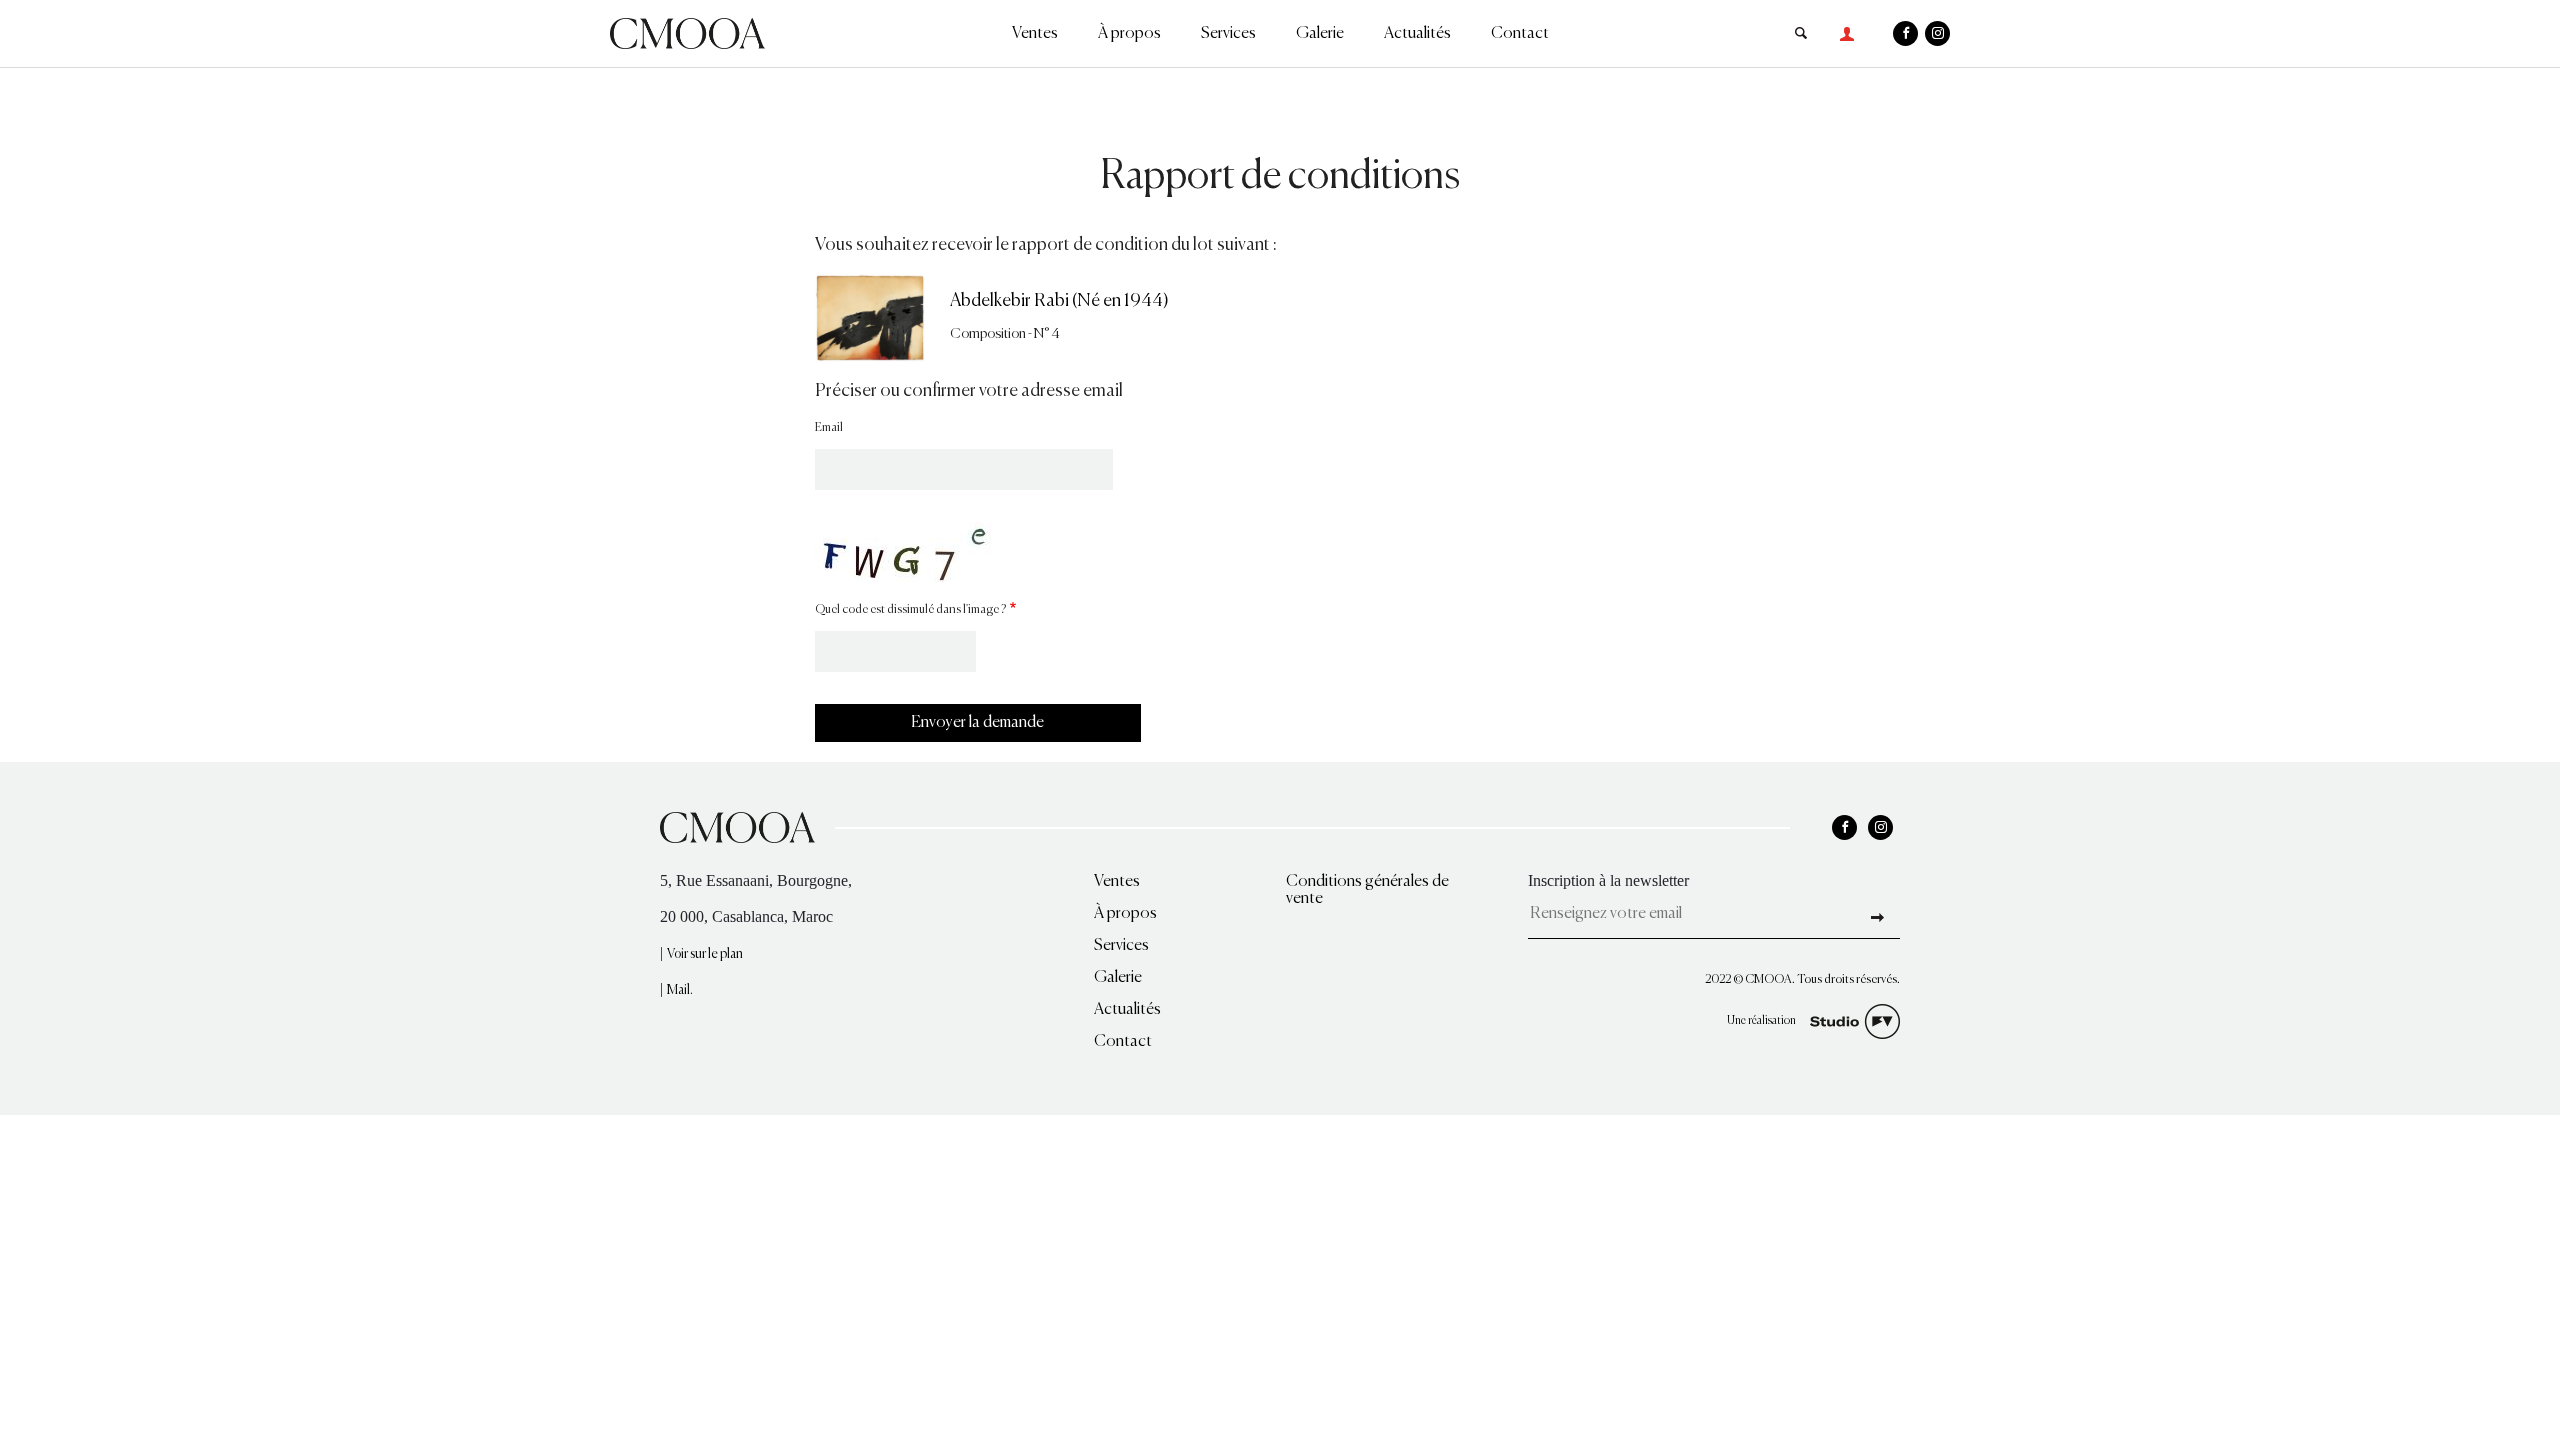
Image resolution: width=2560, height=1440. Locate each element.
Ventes (1035, 34)
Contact (1520, 34)
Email (829, 428)
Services (1228, 34)
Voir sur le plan (705, 954)
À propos (1129, 34)
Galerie (1320, 34)
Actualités (1417, 34)
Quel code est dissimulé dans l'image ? (910, 610)
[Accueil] (687, 31)
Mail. (680, 990)
